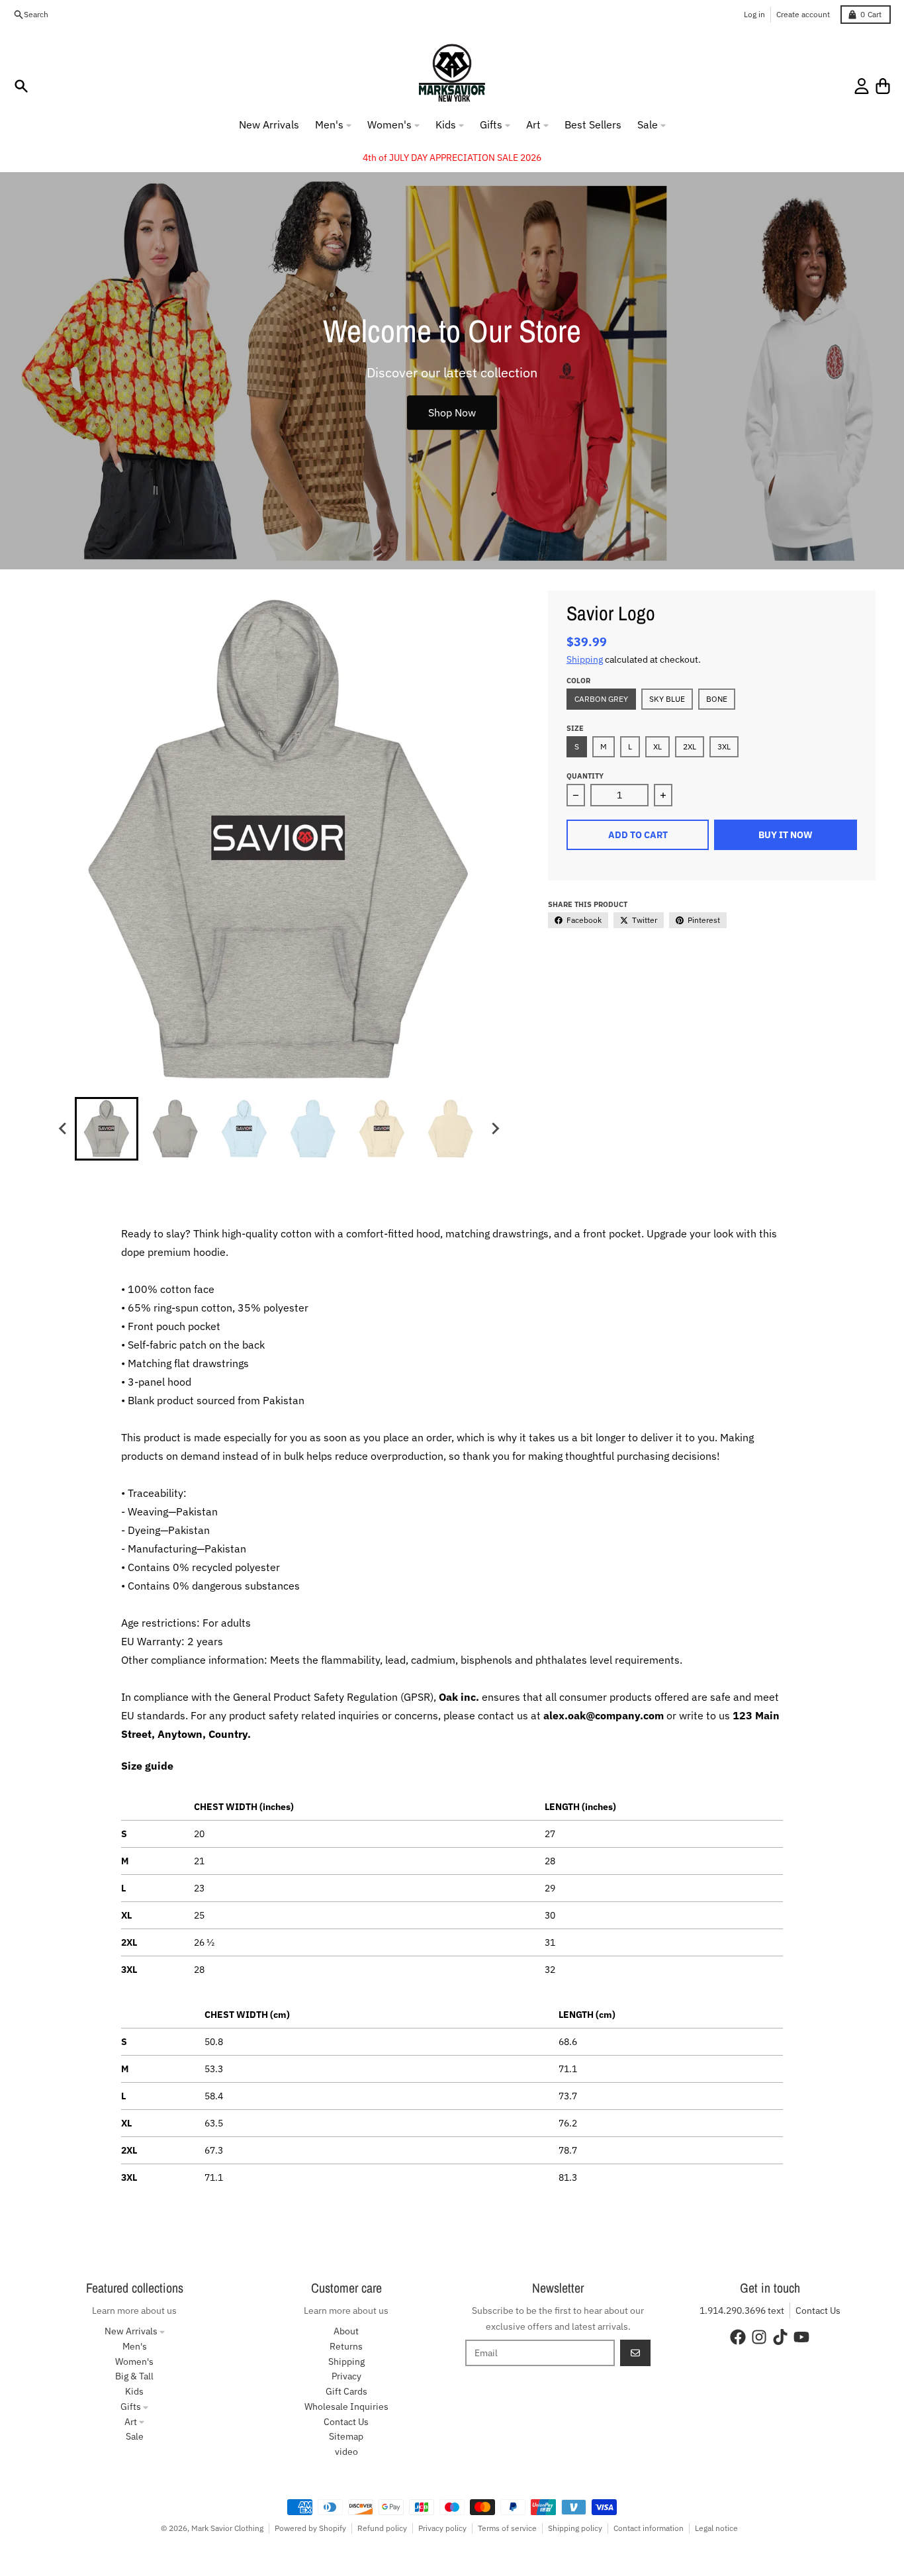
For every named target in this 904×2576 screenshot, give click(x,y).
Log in (754, 14)
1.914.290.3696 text (742, 2311)
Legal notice (716, 2528)
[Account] (862, 86)
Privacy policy (442, 2528)
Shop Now (452, 412)
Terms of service (507, 2528)
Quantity (585, 776)
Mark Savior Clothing (227, 2528)
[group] (107, 1129)
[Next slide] (494, 1129)
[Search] (21, 86)
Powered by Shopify (310, 2528)
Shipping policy (575, 2528)
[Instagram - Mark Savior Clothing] (759, 2337)
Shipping (585, 659)
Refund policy (382, 2528)
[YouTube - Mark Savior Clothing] (801, 2337)
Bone (717, 699)
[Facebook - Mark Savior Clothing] (738, 2337)
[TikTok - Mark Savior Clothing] (780, 2337)
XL (657, 746)
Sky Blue (667, 699)
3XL (724, 746)
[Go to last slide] (63, 1129)
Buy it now (786, 835)
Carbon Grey (601, 699)
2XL (690, 746)
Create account (803, 14)
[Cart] (883, 86)
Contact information (649, 2528)
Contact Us (818, 2311)
